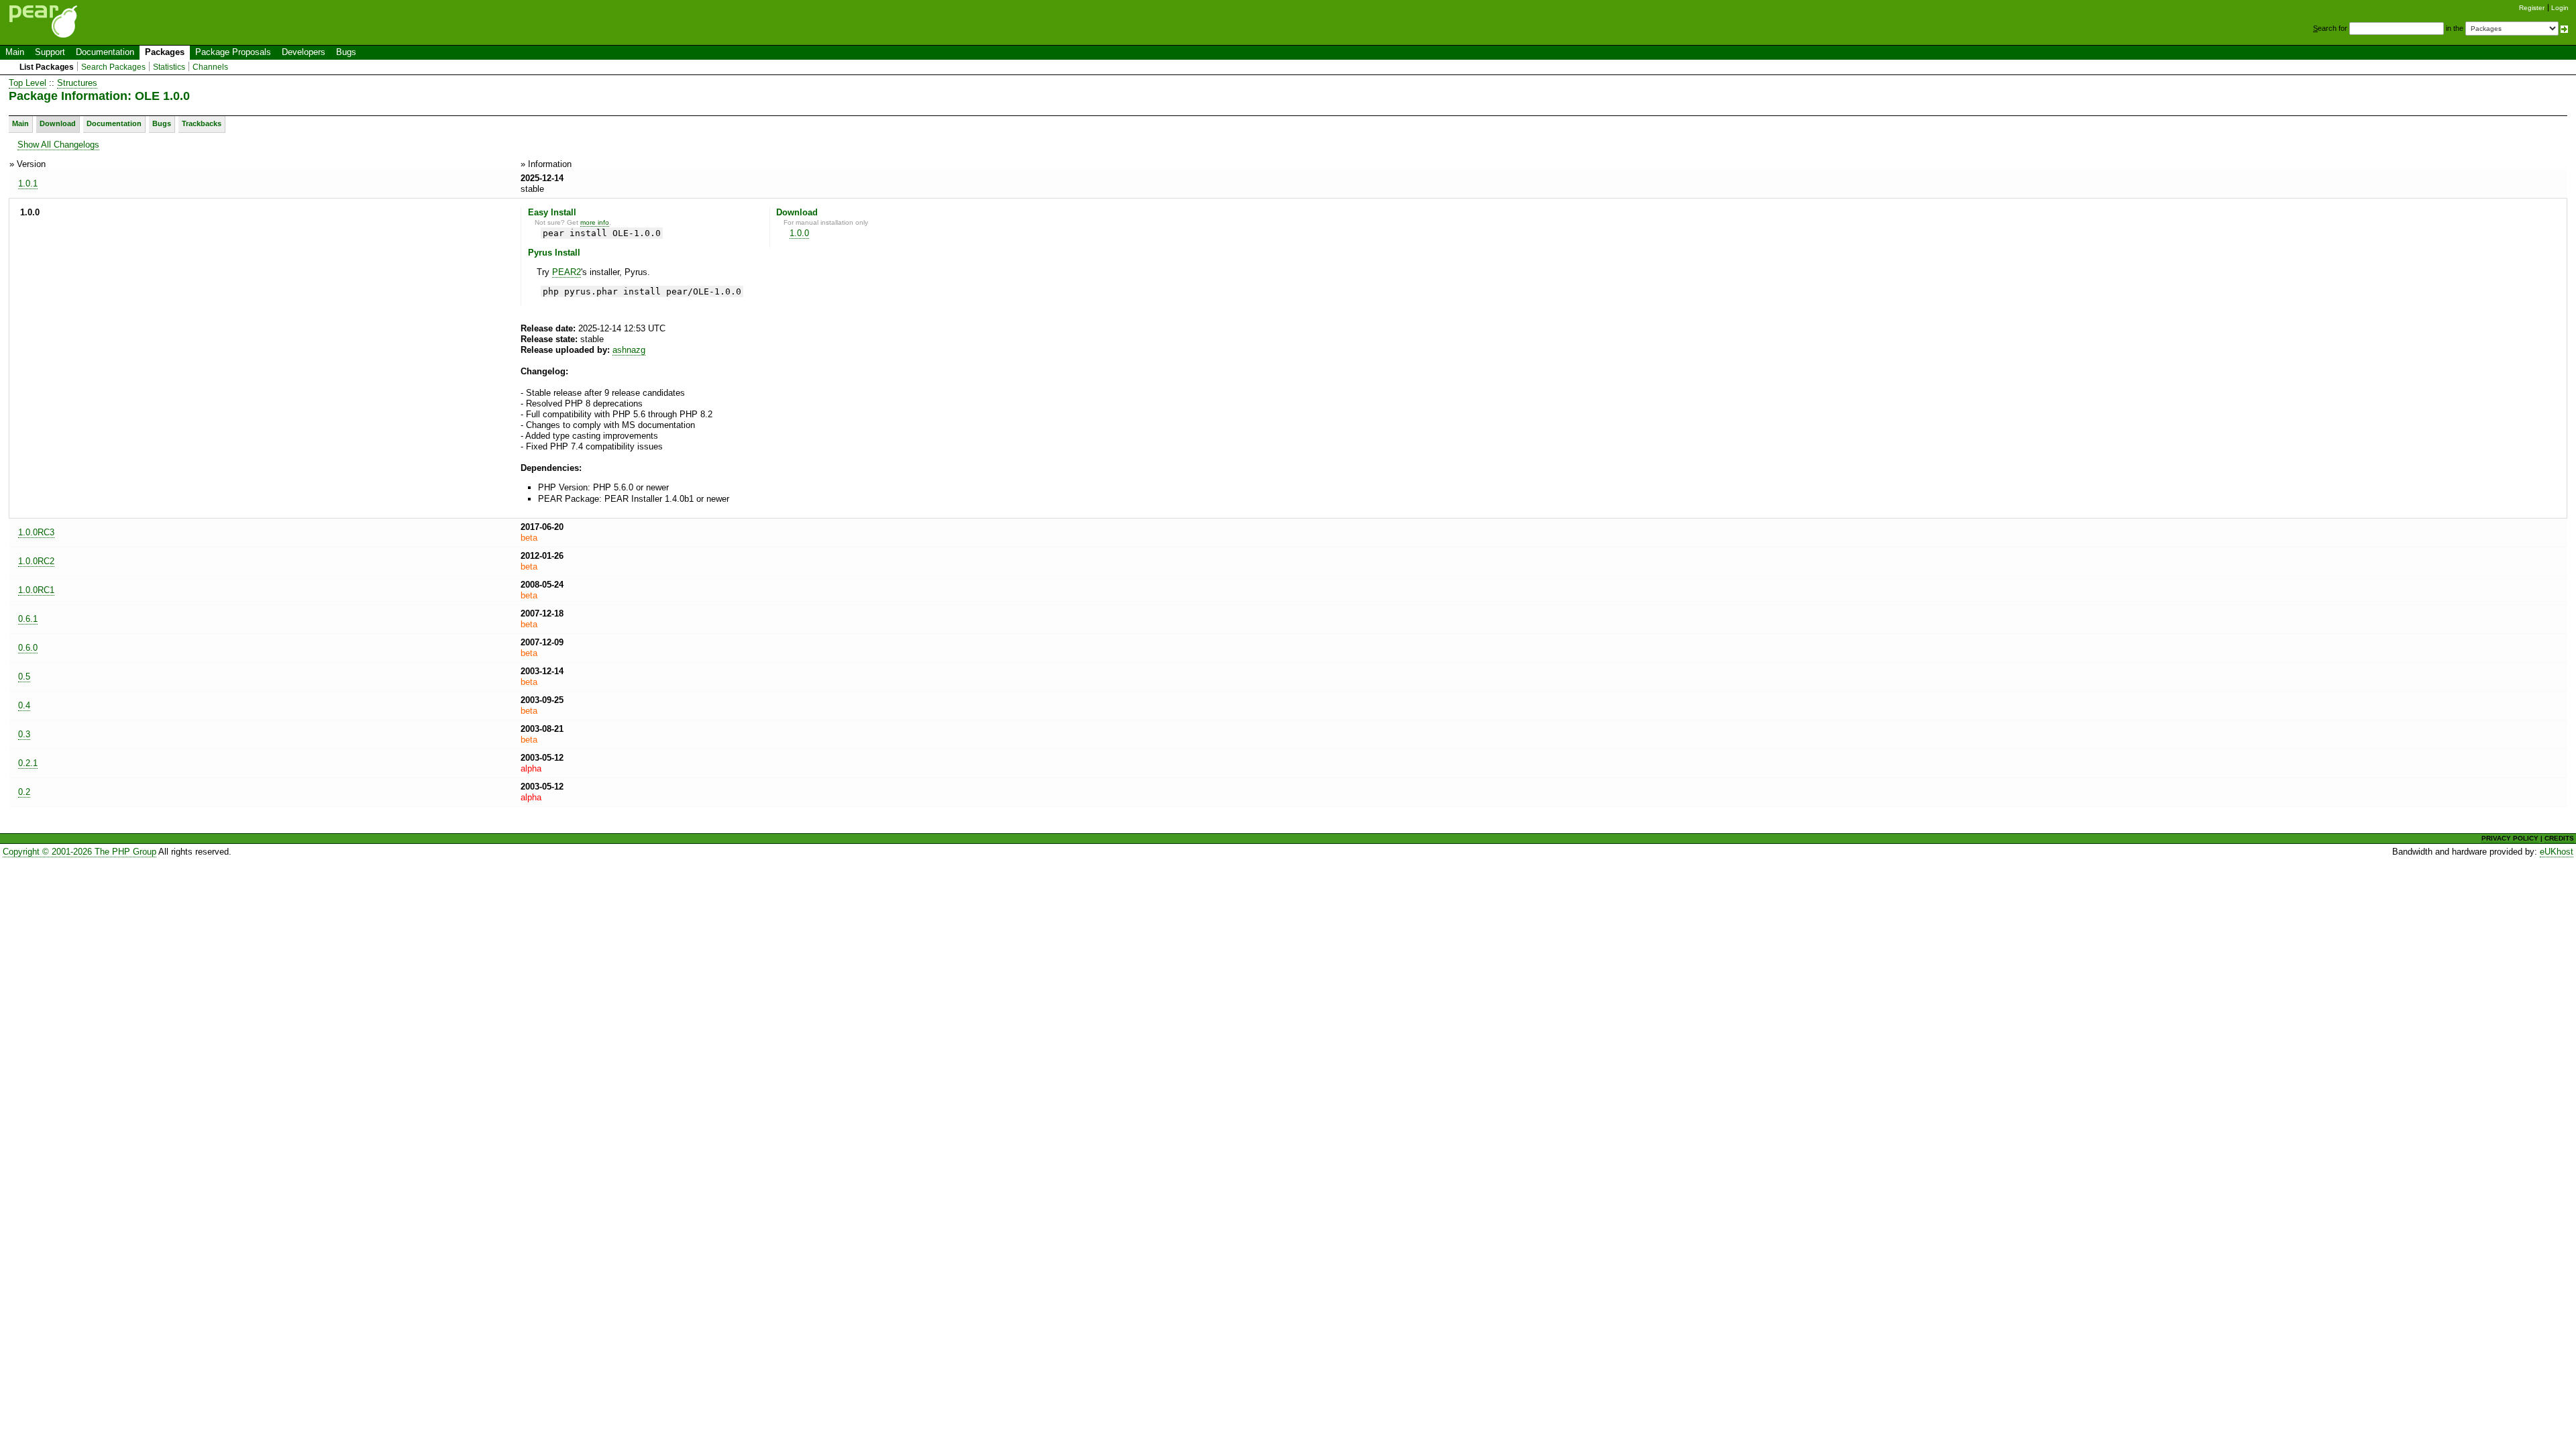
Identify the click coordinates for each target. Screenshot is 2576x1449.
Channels (210, 67)
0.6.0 (28, 648)
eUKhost (2557, 852)
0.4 (24, 705)
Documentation (105, 52)
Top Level (28, 83)
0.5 (24, 677)
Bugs (346, 52)
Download (58, 123)
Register (2532, 8)
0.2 (24, 792)
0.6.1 (28, 619)
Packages (165, 52)
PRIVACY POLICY (2510, 838)
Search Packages (113, 67)
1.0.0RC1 (36, 590)
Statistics (169, 67)
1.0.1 (28, 183)
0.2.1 (28, 763)
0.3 (24, 734)
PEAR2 (567, 272)
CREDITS (2559, 838)
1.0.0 (799, 233)
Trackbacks (202, 123)
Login (2560, 8)
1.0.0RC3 (36, 532)
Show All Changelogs (58, 145)
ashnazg (629, 350)
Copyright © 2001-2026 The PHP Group (79, 852)
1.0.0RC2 (36, 561)
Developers (304, 52)
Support (50, 52)
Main (15, 52)
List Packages (47, 67)
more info (595, 222)
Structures (77, 83)
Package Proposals (233, 52)
